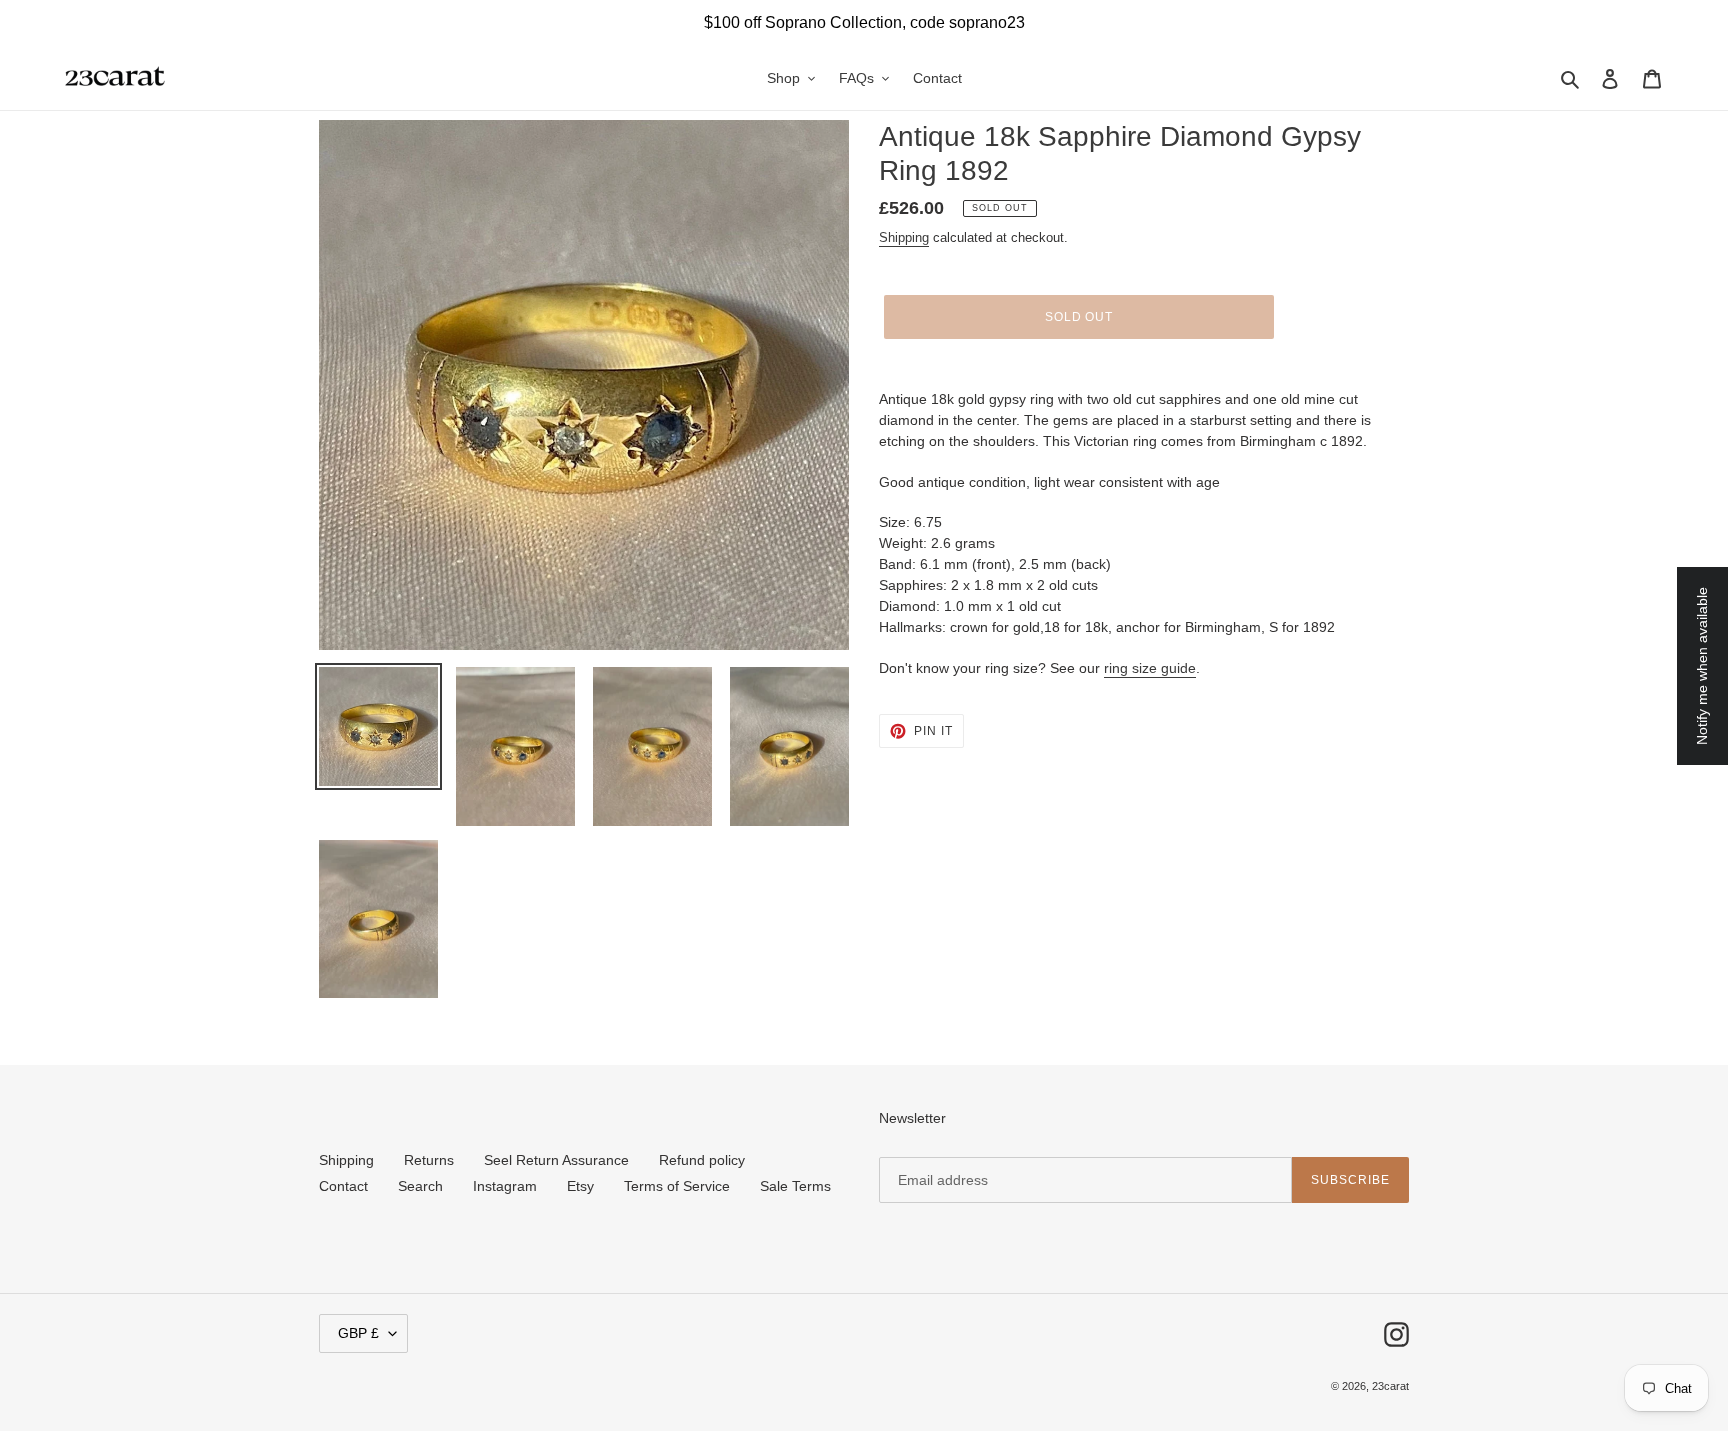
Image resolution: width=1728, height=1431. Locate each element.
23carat (1390, 1386)
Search (420, 1186)
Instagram (505, 1186)
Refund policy (702, 1160)
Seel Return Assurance (556, 1160)
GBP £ (358, 1333)
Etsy (580, 1186)
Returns (429, 1160)
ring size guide (1150, 668)
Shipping (904, 237)
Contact (343, 1186)
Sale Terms (795, 1186)
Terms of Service (677, 1186)
